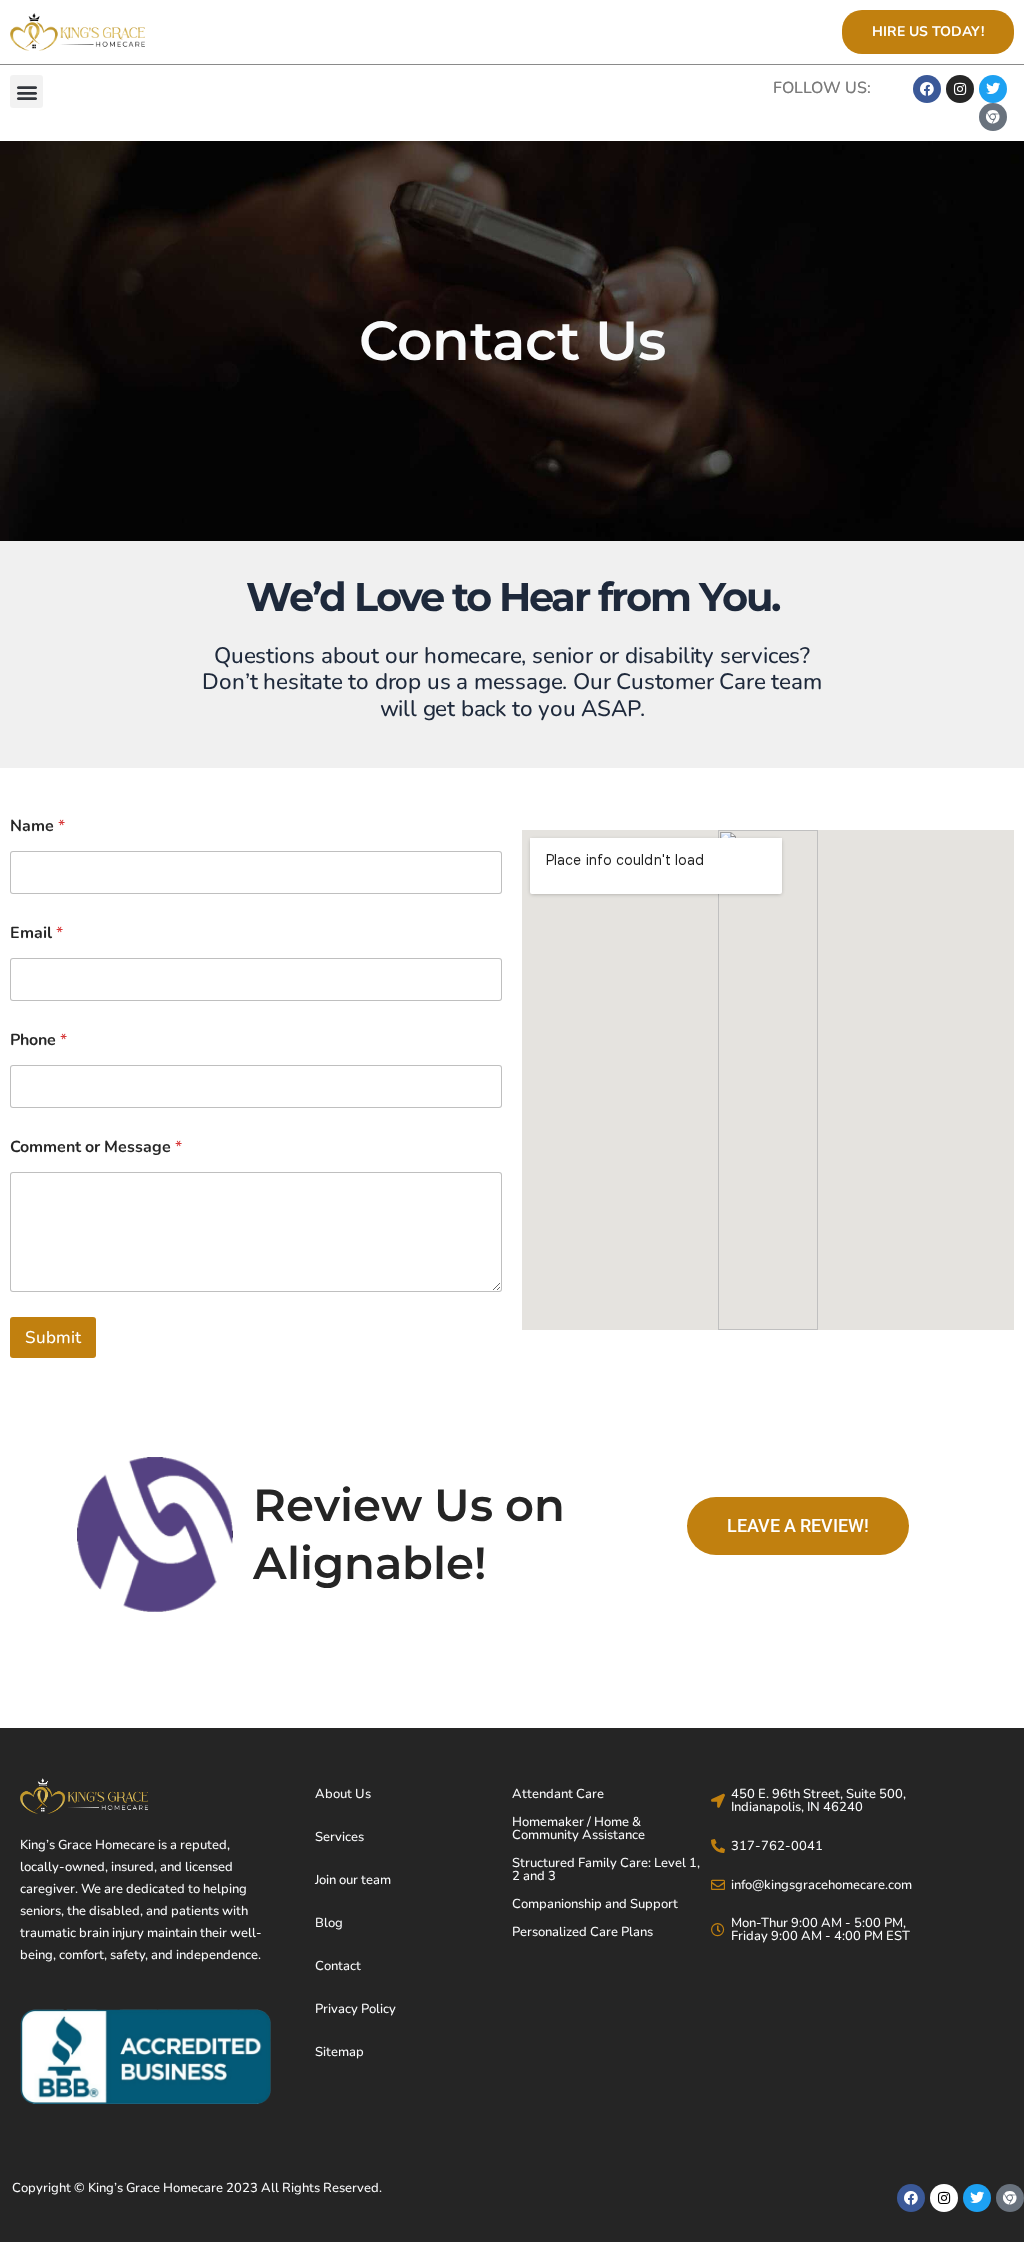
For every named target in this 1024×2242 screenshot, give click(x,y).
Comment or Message (96, 1147)
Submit (53, 1337)
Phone (38, 1040)
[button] (26, 91)
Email (36, 933)
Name (37, 826)
